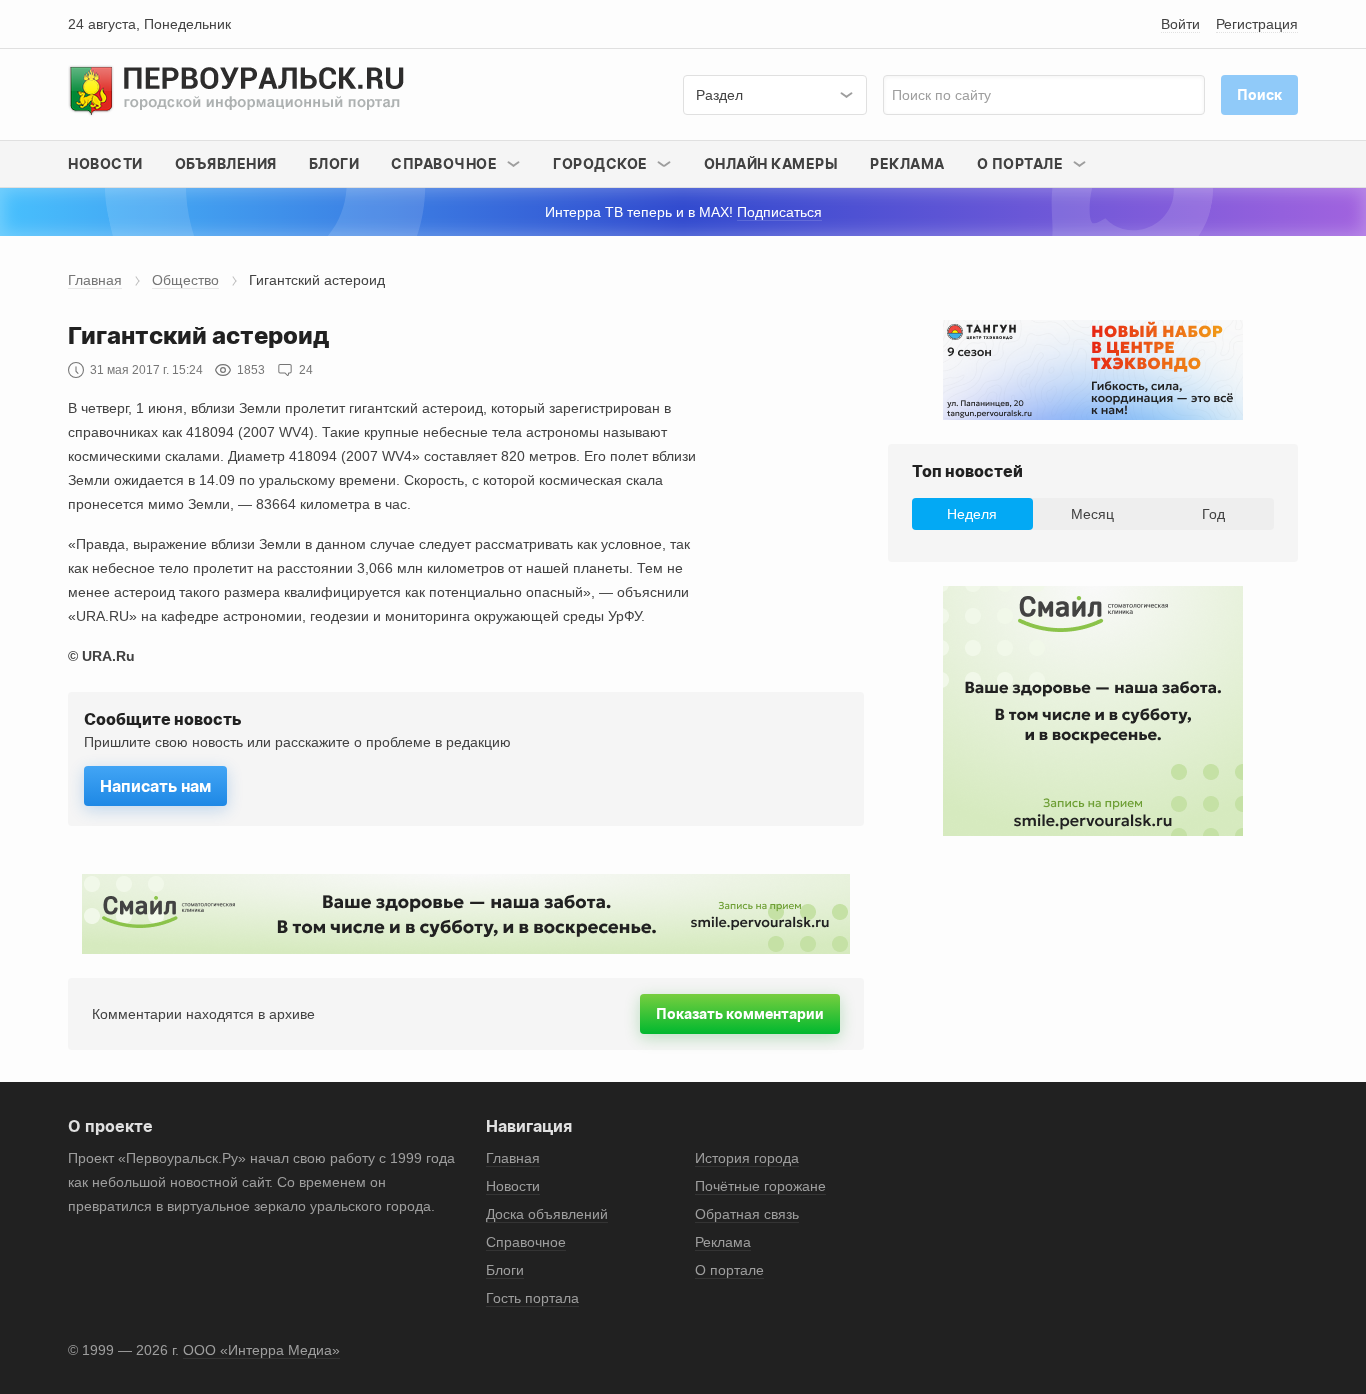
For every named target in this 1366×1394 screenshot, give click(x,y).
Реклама (907, 163)
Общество (185, 280)
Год (1213, 514)
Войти (1180, 24)
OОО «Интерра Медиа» (261, 1350)
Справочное (526, 1242)
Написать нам (155, 786)
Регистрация (1257, 24)
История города (747, 1158)
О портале (729, 1270)
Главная (95, 280)
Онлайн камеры (771, 163)
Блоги (334, 163)
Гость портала (532, 1298)
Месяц (1092, 514)
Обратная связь (747, 1214)
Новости (105, 163)
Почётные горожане (760, 1186)
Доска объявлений (547, 1214)
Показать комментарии (740, 1013)
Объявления (226, 163)
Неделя (972, 514)
